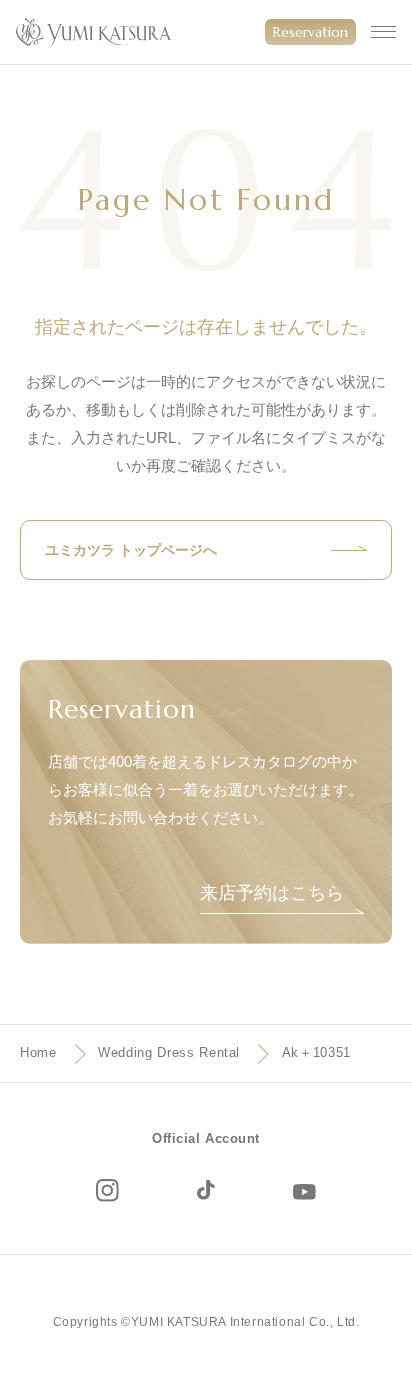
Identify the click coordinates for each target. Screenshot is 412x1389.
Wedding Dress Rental (169, 1052)
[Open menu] (383, 32)
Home (38, 1052)
